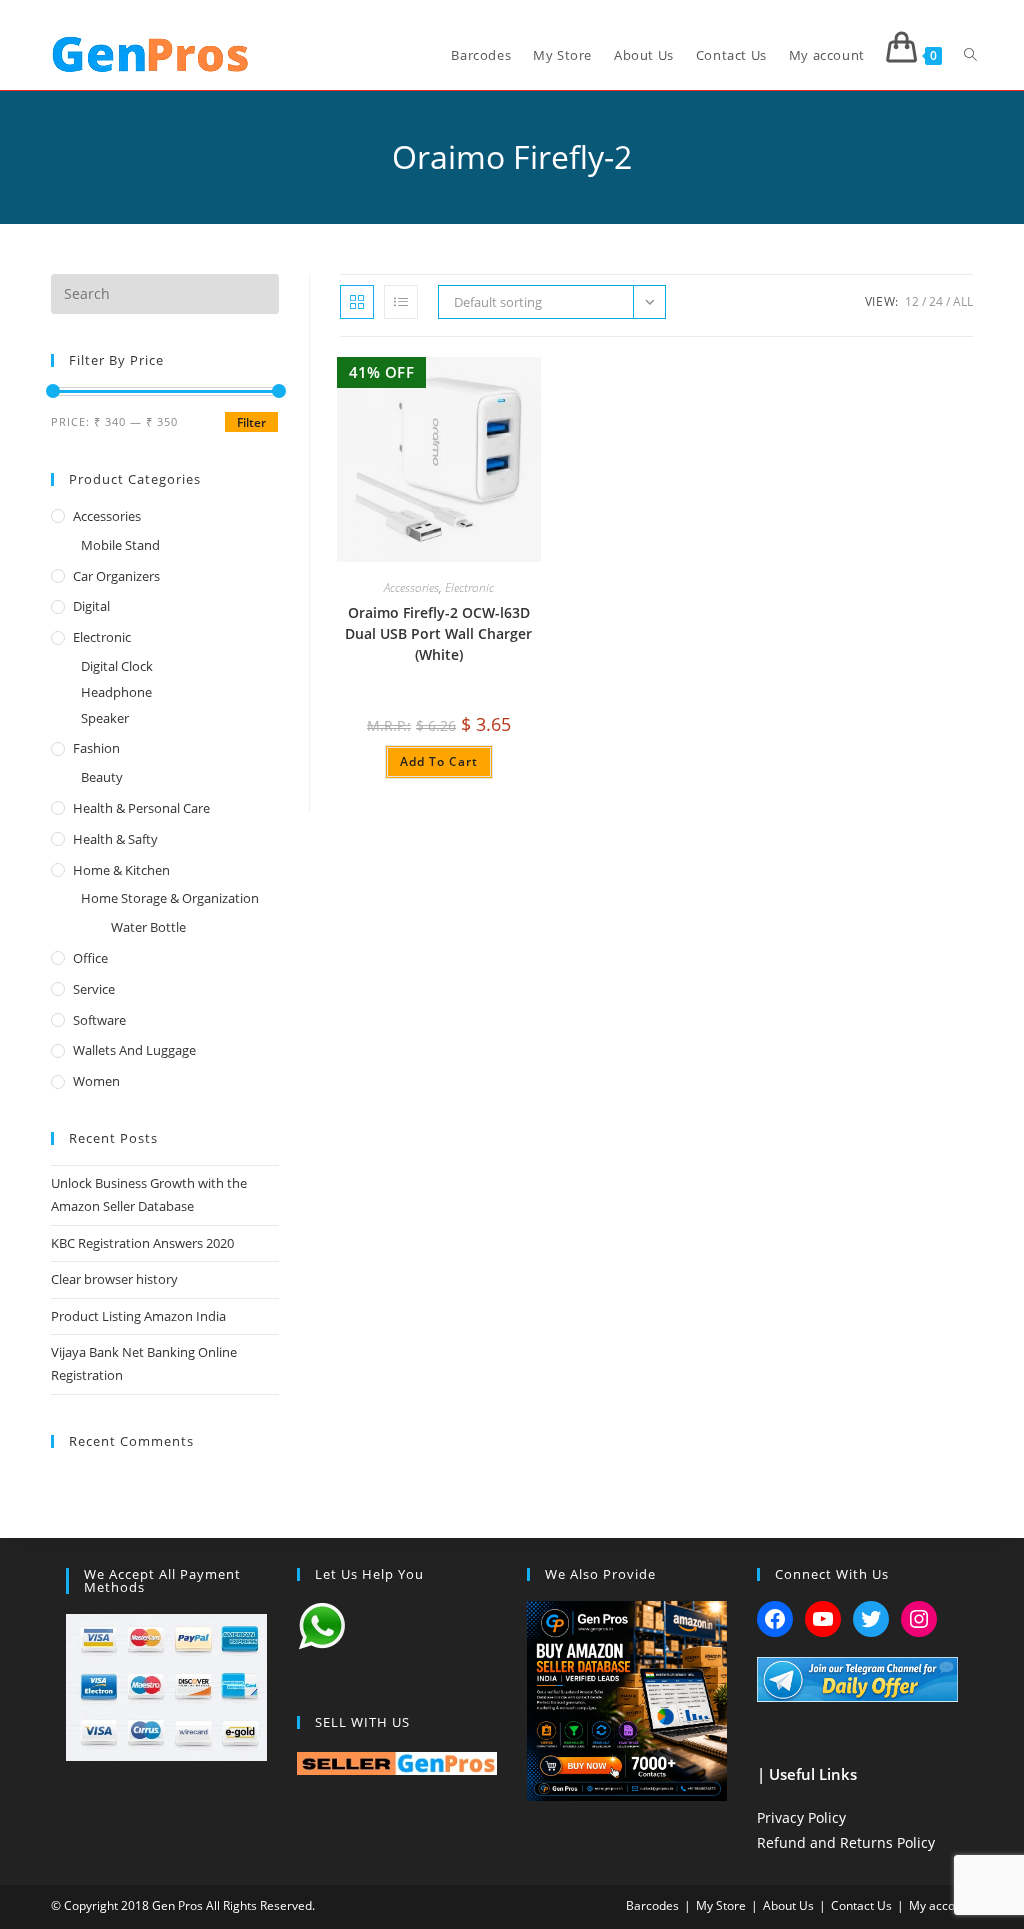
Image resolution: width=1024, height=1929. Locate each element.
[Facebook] (775, 1619)
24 (936, 301)
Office (90, 958)
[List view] (401, 302)
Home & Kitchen (121, 870)
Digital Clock (117, 666)
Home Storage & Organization (170, 898)
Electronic (469, 587)
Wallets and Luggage (134, 1050)
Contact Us (861, 1905)
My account (941, 1905)
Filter (251, 422)
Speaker (105, 718)
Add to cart (439, 761)
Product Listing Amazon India (138, 1316)
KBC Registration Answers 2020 (142, 1243)
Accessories (411, 587)
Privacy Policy (801, 1817)
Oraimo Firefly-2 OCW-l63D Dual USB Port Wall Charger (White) (438, 633)
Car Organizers (116, 576)
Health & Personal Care (141, 808)
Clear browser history (114, 1279)
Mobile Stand (120, 545)
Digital (91, 606)
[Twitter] (871, 1619)
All (963, 301)
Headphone (116, 692)
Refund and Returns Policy (846, 1842)
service (94, 989)
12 (912, 301)
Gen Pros (177, 1905)
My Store (721, 1905)
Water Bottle (148, 927)
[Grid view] (357, 302)
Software (99, 1020)
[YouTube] (823, 1619)
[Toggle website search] (970, 55)
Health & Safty (115, 839)
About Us (788, 1905)
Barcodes (652, 1905)
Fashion (96, 748)
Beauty (102, 777)
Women (96, 1081)
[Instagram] (919, 1619)
